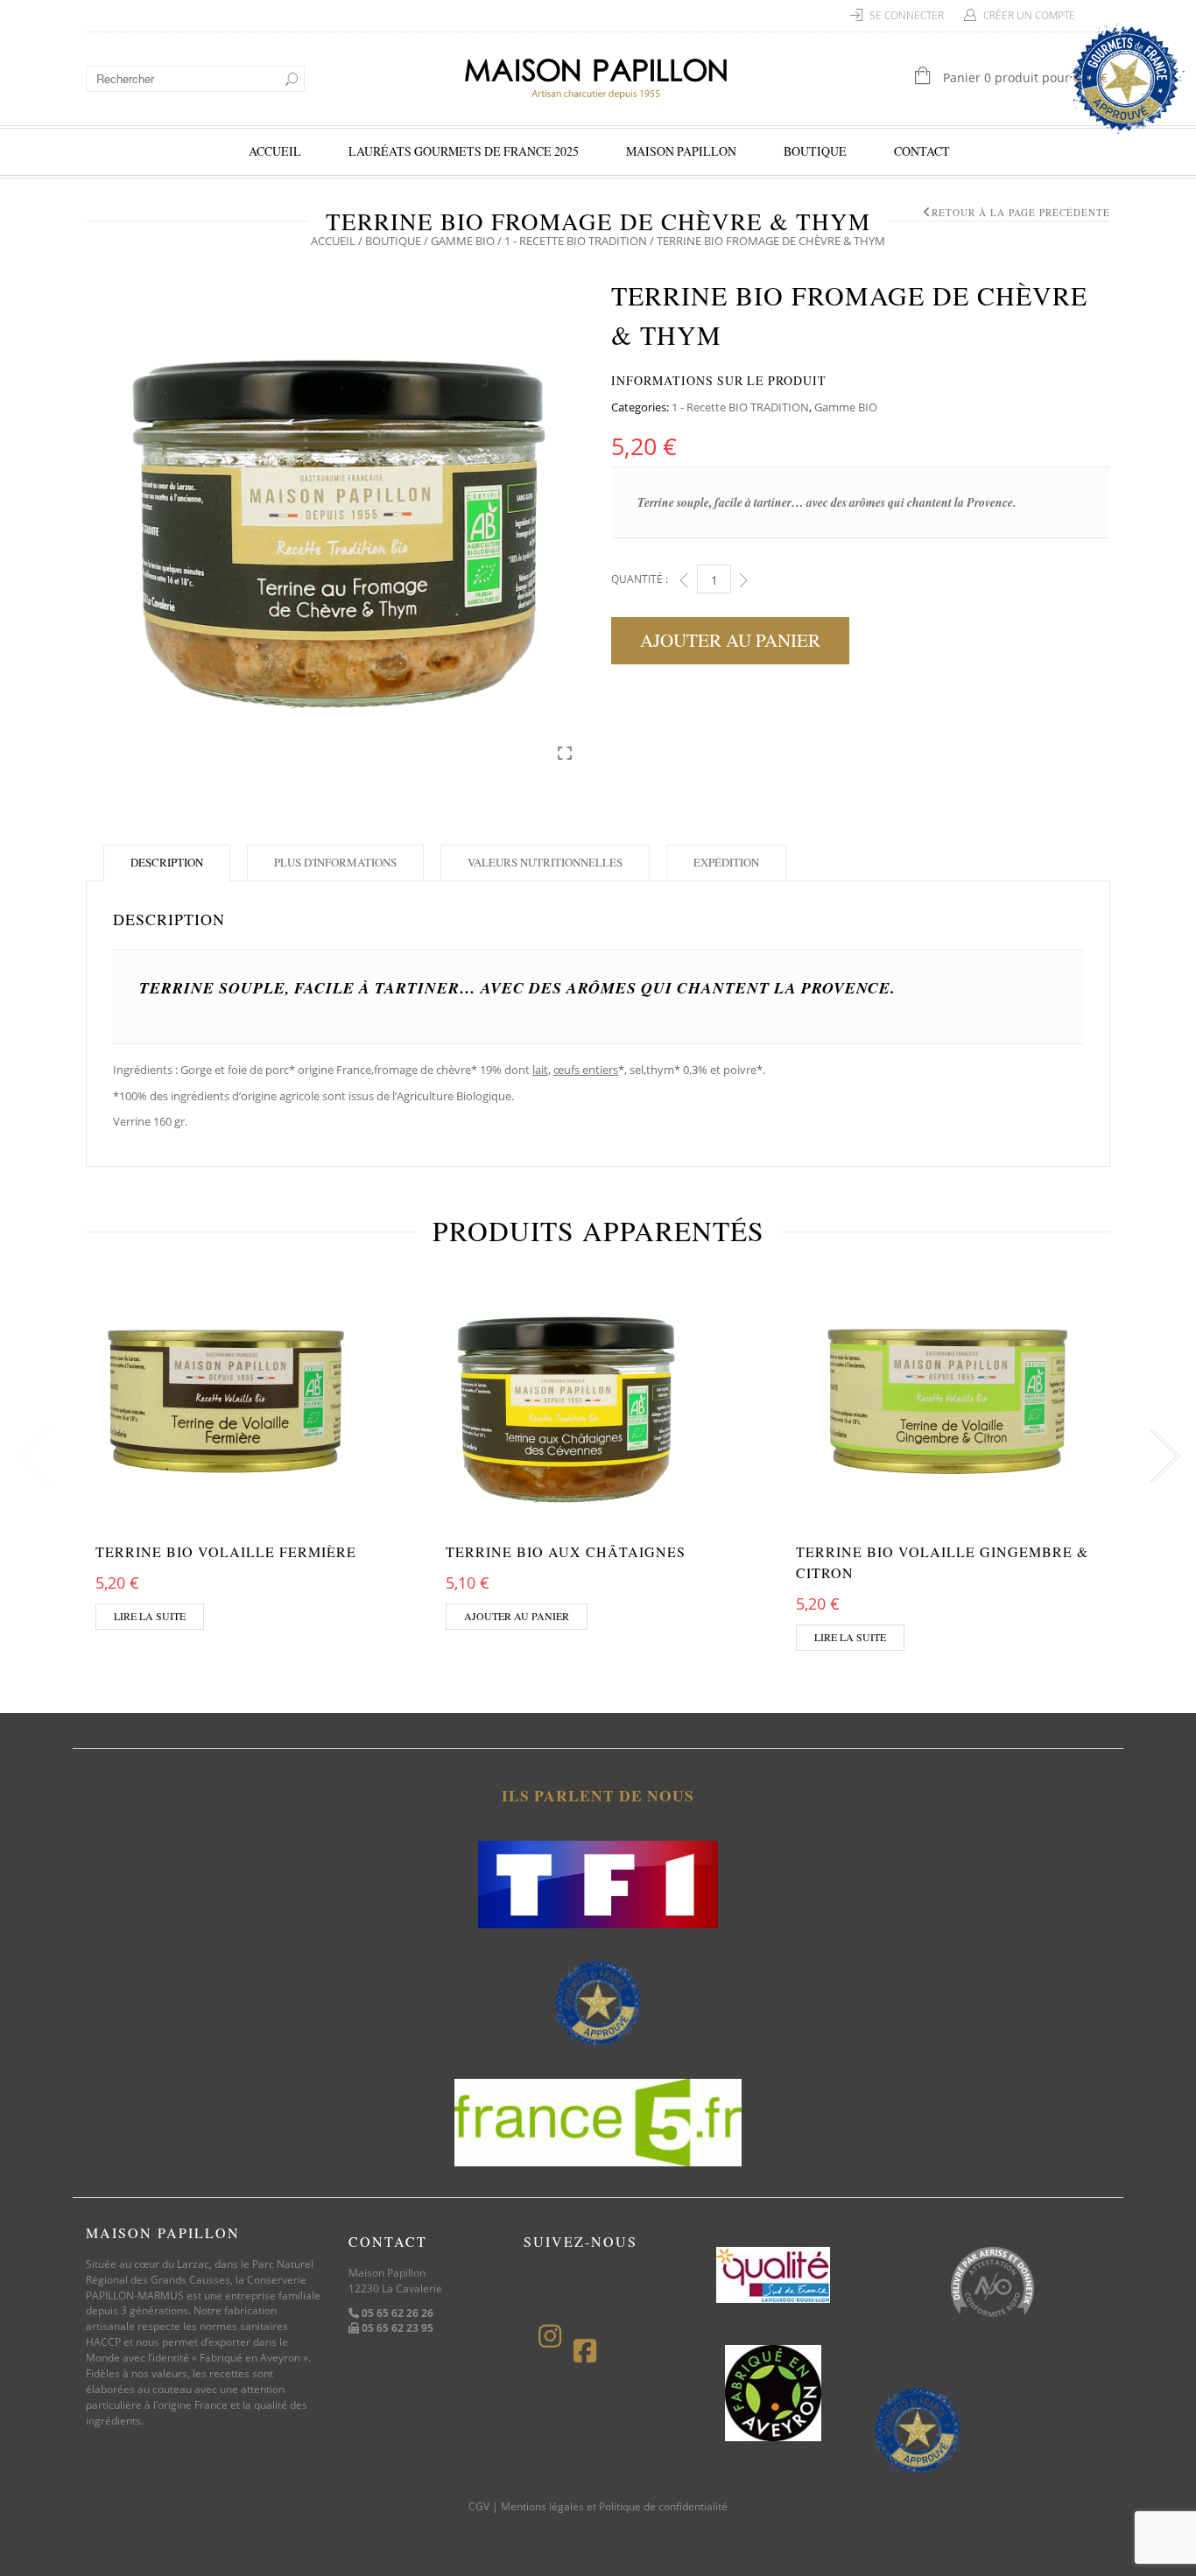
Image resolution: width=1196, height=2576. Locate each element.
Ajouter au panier (730, 640)
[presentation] (31, 1456)
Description (167, 862)
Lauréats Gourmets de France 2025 (464, 151)
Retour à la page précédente (1021, 212)
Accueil (275, 151)
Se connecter (907, 15)
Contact (922, 151)
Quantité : (640, 579)
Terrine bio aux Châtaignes (566, 1551)
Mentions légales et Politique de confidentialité (614, 2506)
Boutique (815, 151)
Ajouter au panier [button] (517, 1616)
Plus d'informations (335, 862)
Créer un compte (1029, 15)
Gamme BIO (463, 241)
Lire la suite (150, 1616)
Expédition (726, 862)
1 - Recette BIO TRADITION (576, 241)
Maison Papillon (681, 151)
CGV (479, 2506)
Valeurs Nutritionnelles (545, 862)
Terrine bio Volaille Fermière (226, 1551)
